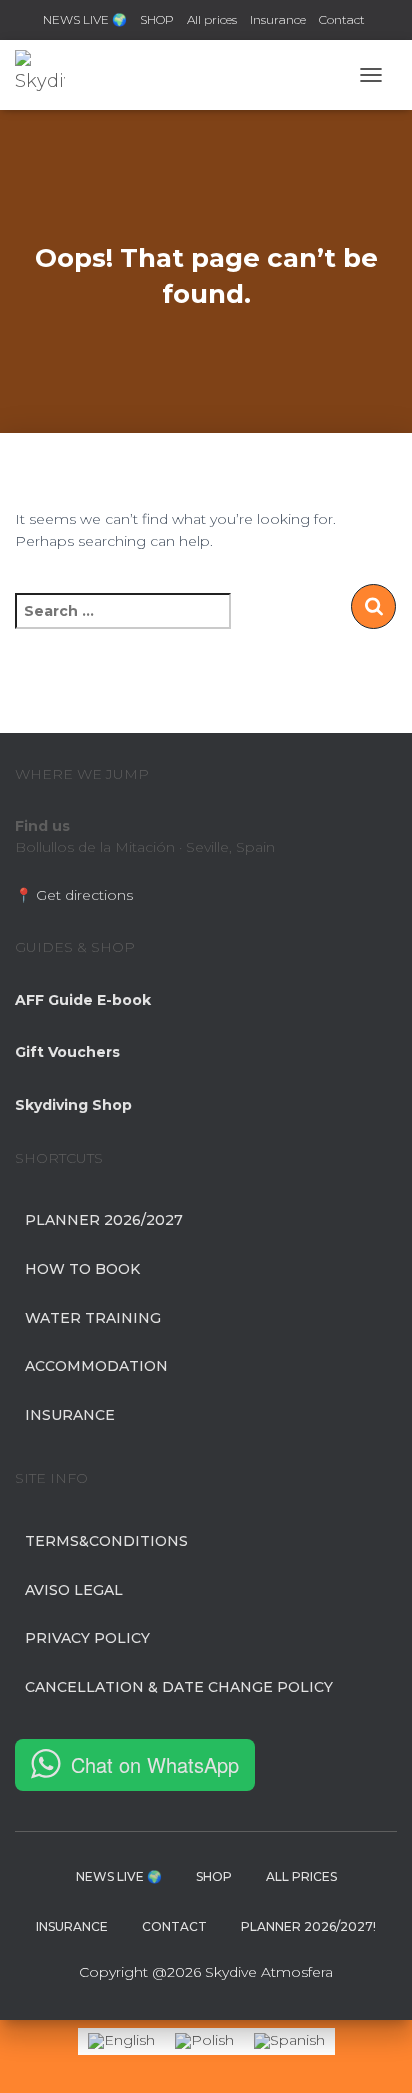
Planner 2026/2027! (308, 1926)
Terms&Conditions (106, 1541)
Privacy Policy (87, 1638)
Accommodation (96, 1366)
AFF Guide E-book (83, 1000)
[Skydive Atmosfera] (47, 75)
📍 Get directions (74, 895)
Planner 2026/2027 (104, 1220)
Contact (342, 19)
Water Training (93, 1318)
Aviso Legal (74, 1590)
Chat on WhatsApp (155, 1764)
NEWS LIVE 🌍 (85, 19)
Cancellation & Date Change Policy (179, 1687)
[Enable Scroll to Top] (372, 2053)
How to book (82, 1269)
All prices (212, 19)
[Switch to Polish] (204, 2041)
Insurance (278, 19)
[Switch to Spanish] (289, 2041)
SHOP (157, 19)
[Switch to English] (121, 2041)
